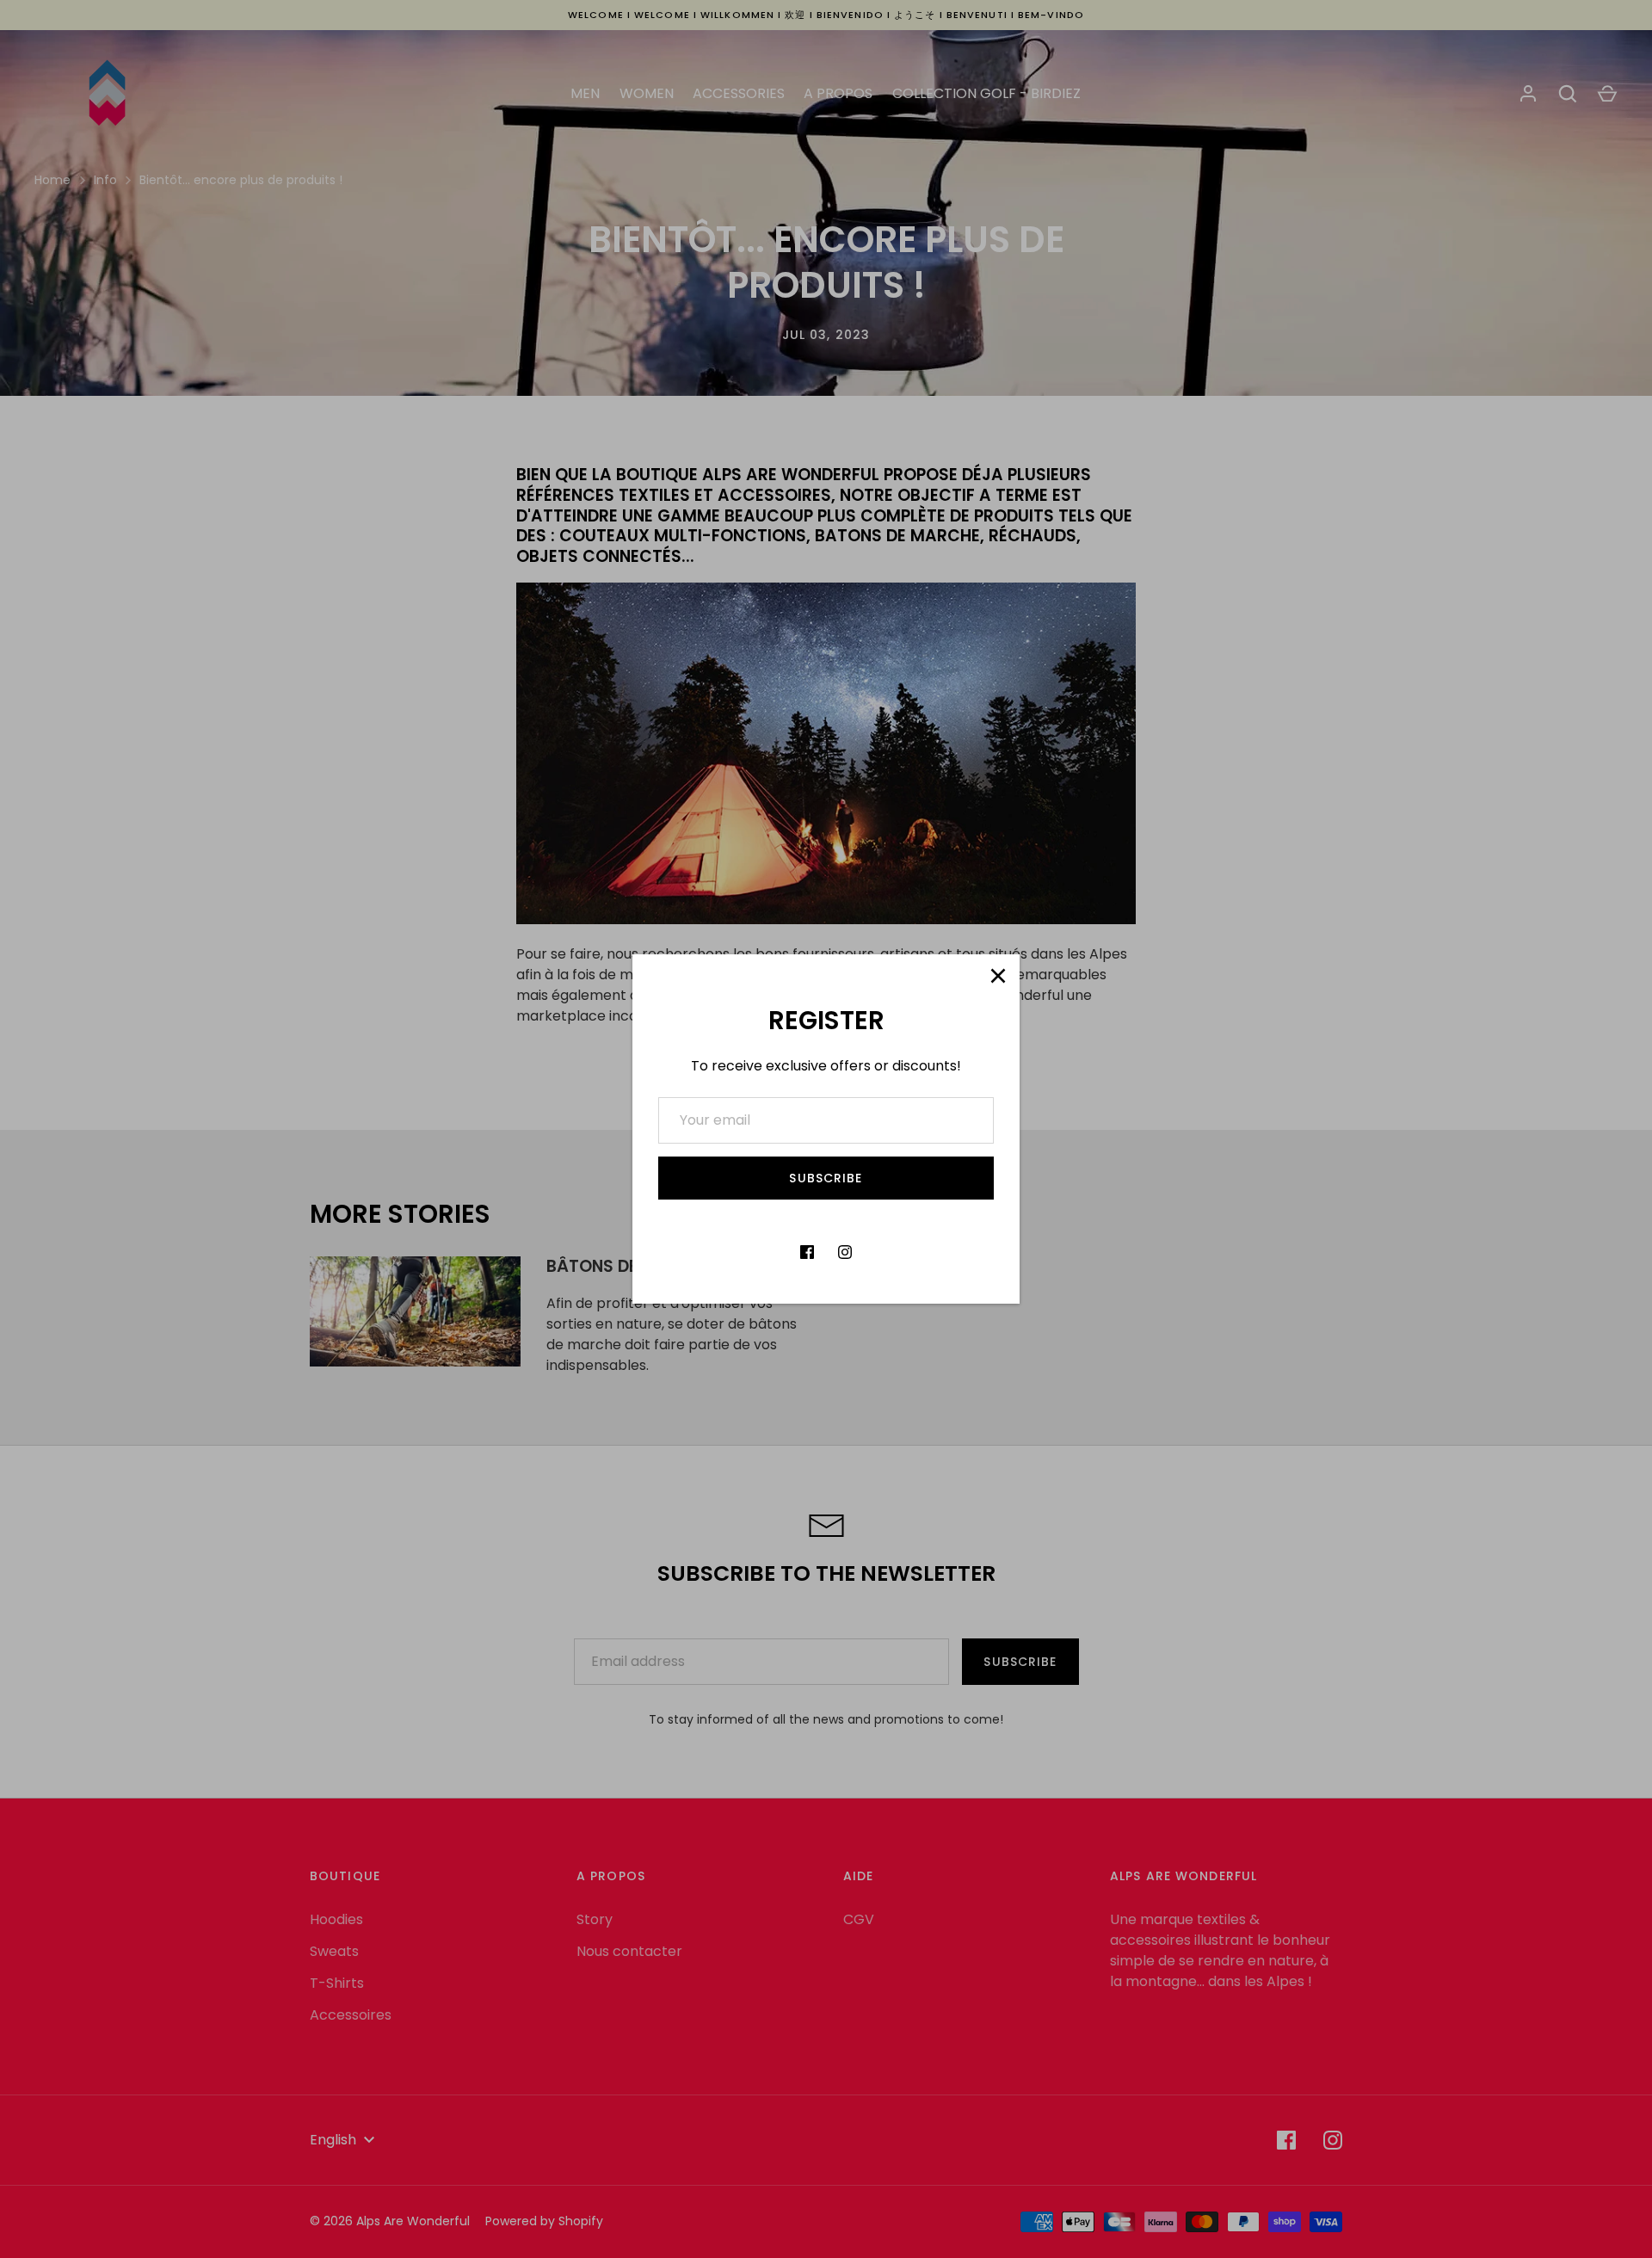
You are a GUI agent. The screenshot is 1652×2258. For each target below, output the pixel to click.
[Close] (998, 976)
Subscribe (826, 1178)
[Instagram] (845, 1252)
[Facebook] (807, 1252)
